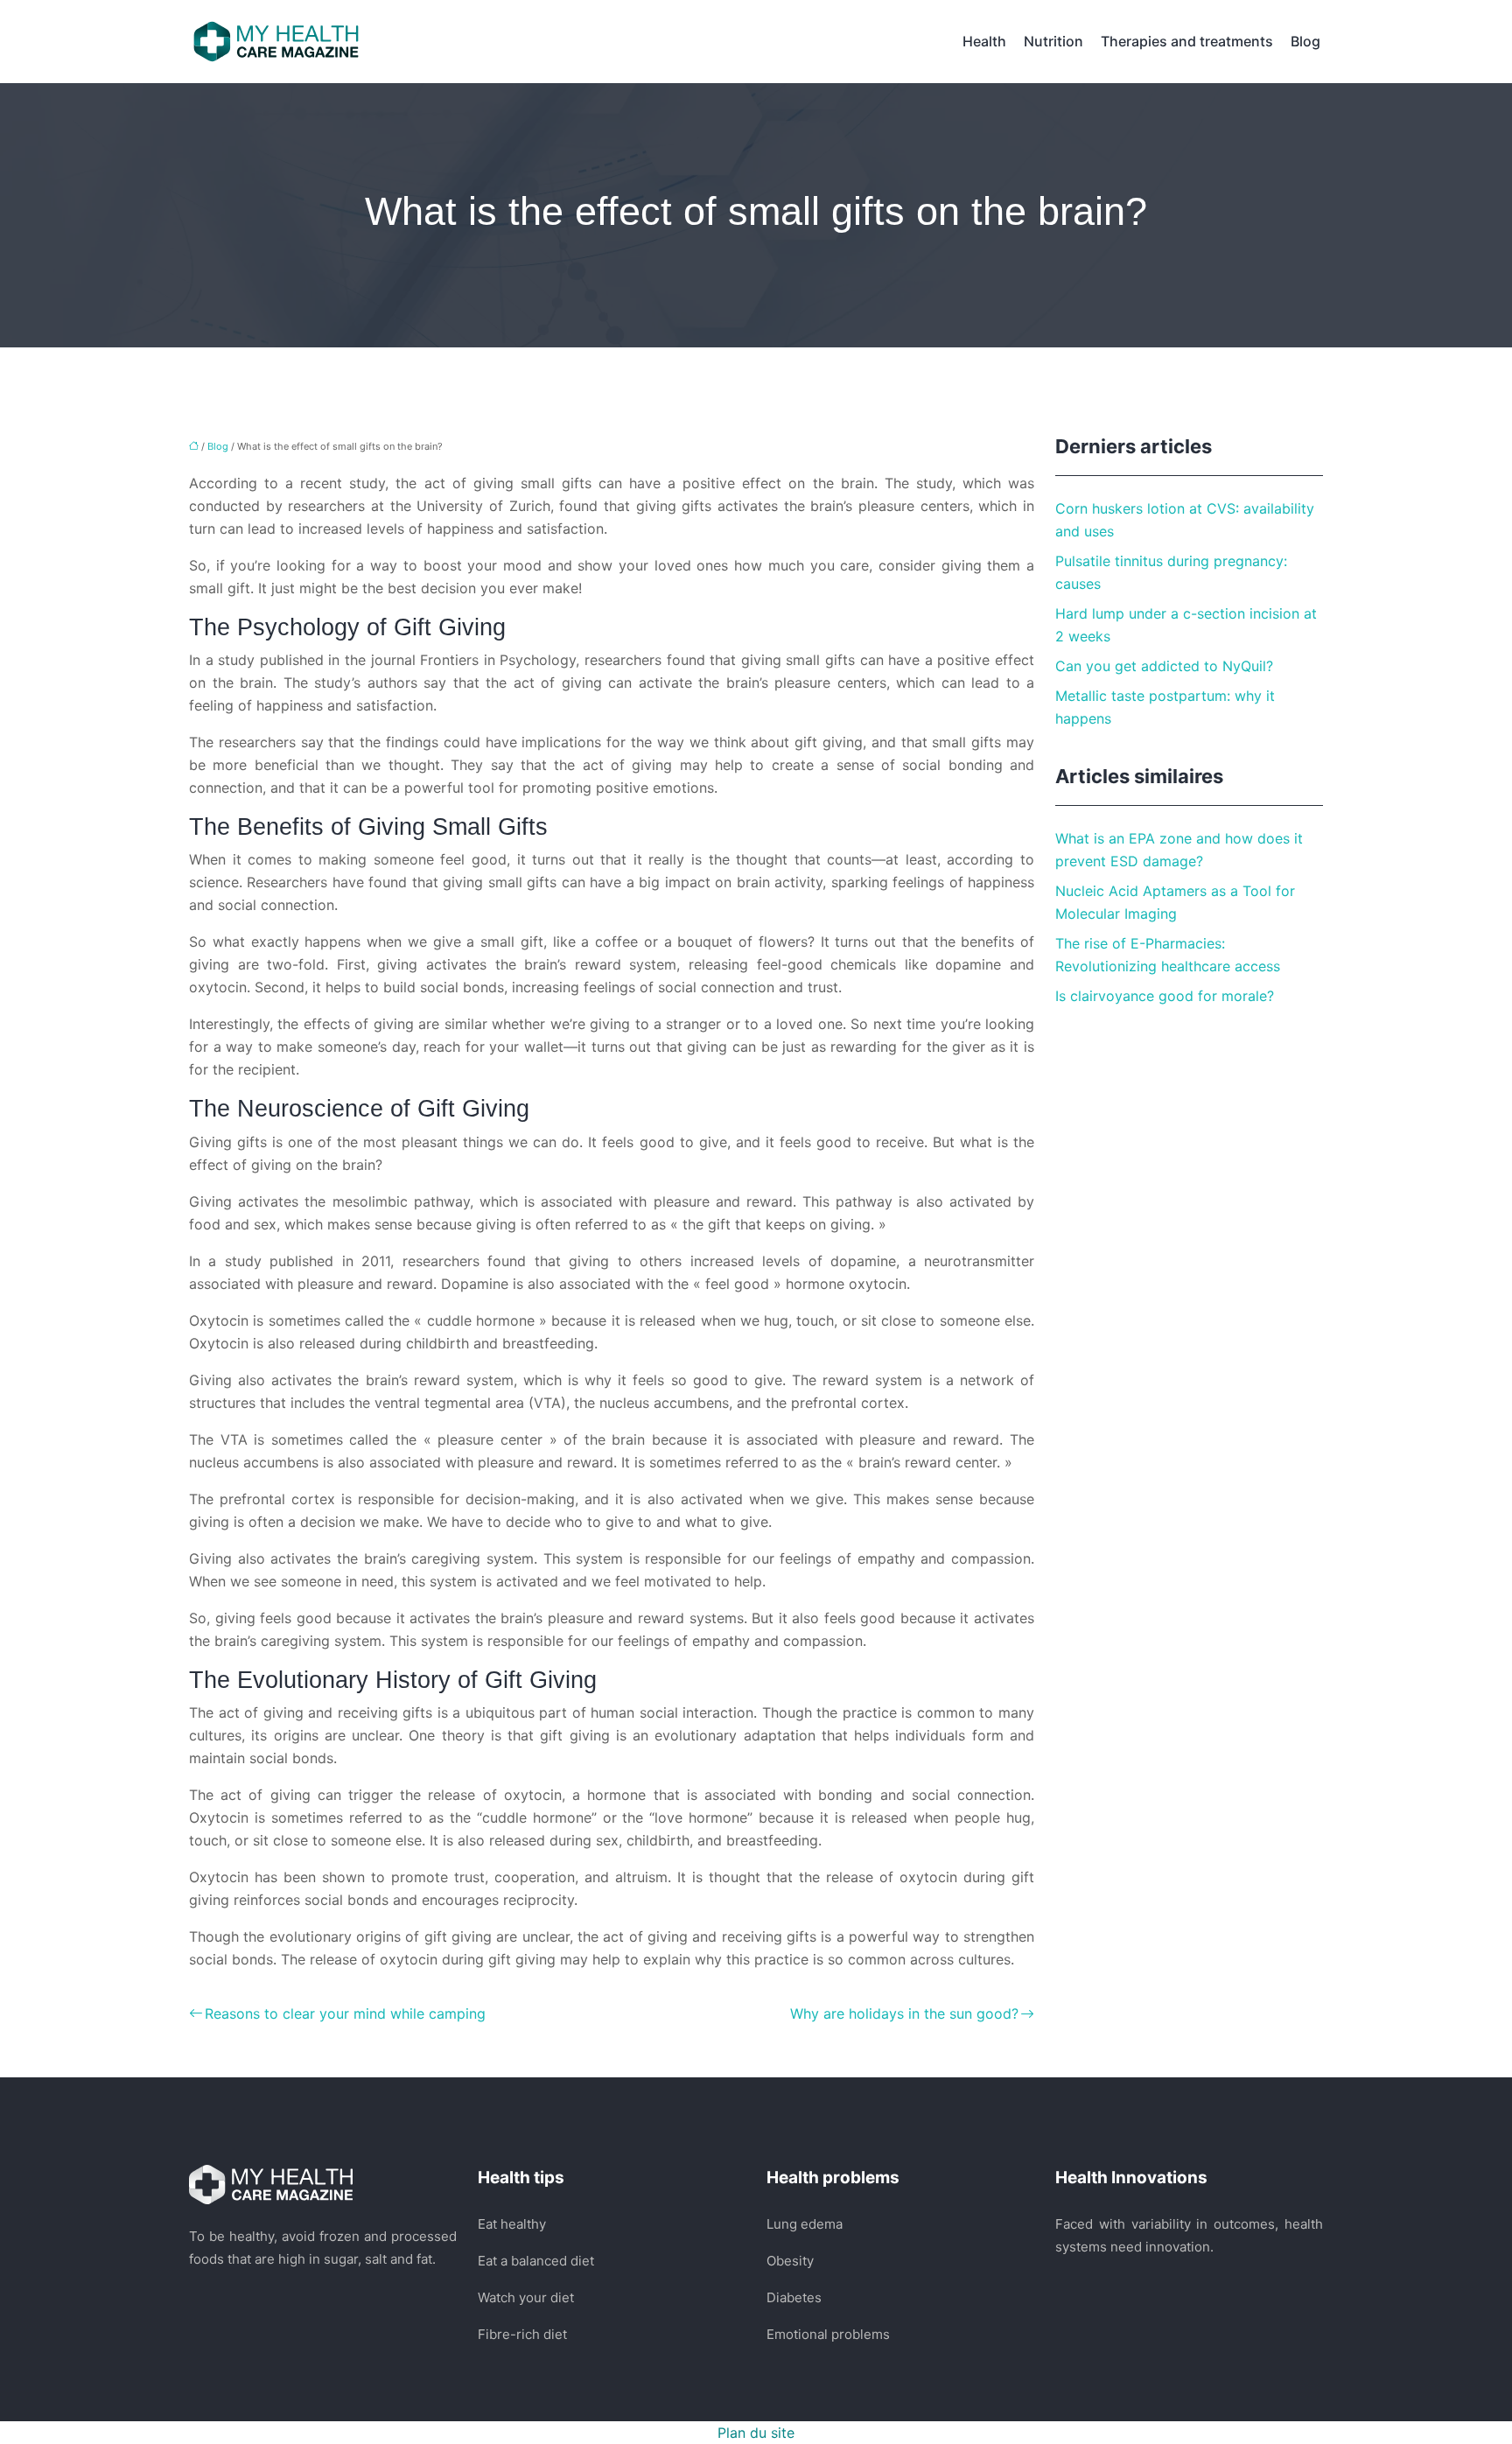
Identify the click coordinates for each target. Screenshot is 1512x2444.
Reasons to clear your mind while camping (345, 2013)
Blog (1305, 41)
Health (984, 41)
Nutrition (1053, 41)
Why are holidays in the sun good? (904, 2013)
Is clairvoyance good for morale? (1165, 996)
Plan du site (756, 2433)
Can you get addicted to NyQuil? (1164, 666)
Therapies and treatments (1187, 41)
